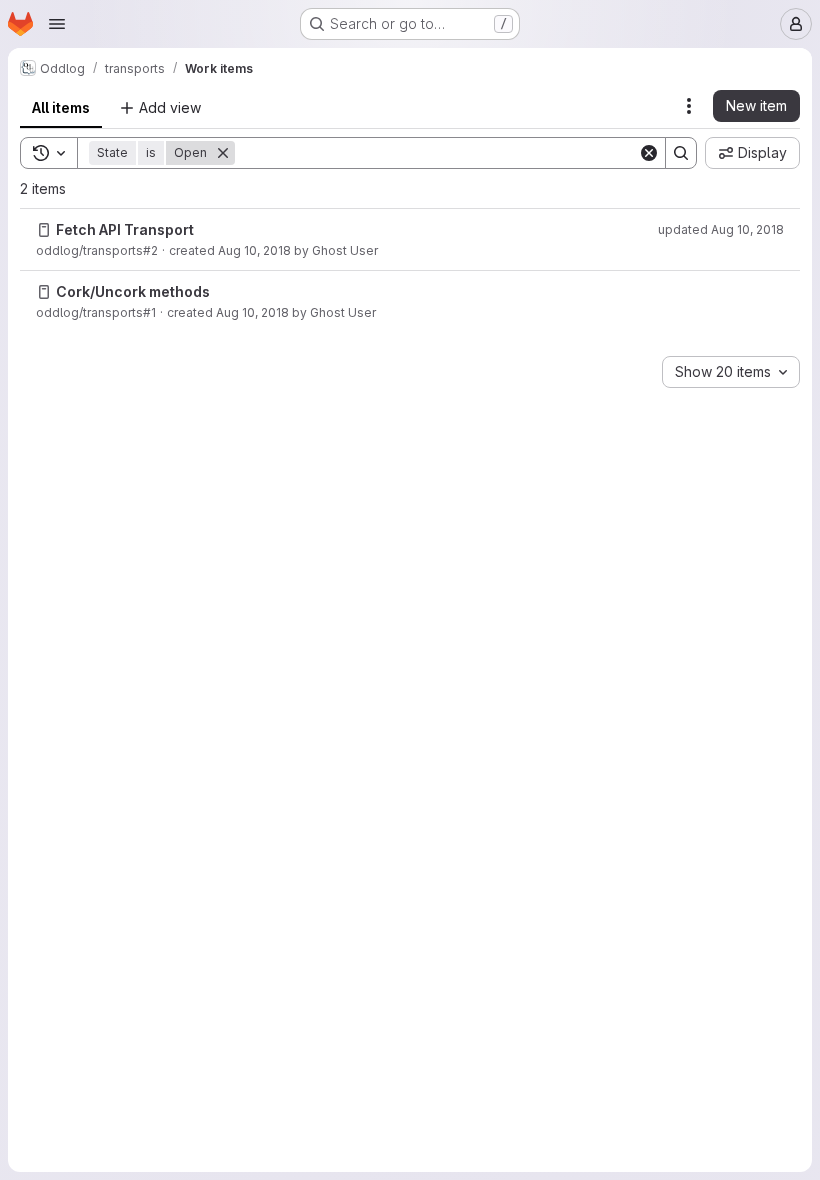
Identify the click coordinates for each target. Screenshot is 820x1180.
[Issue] (44, 230)
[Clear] (649, 153)
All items (61, 107)
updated (721, 229)
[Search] (681, 153)
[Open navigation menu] (57, 24)
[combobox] (731, 372)
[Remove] (223, 153)
